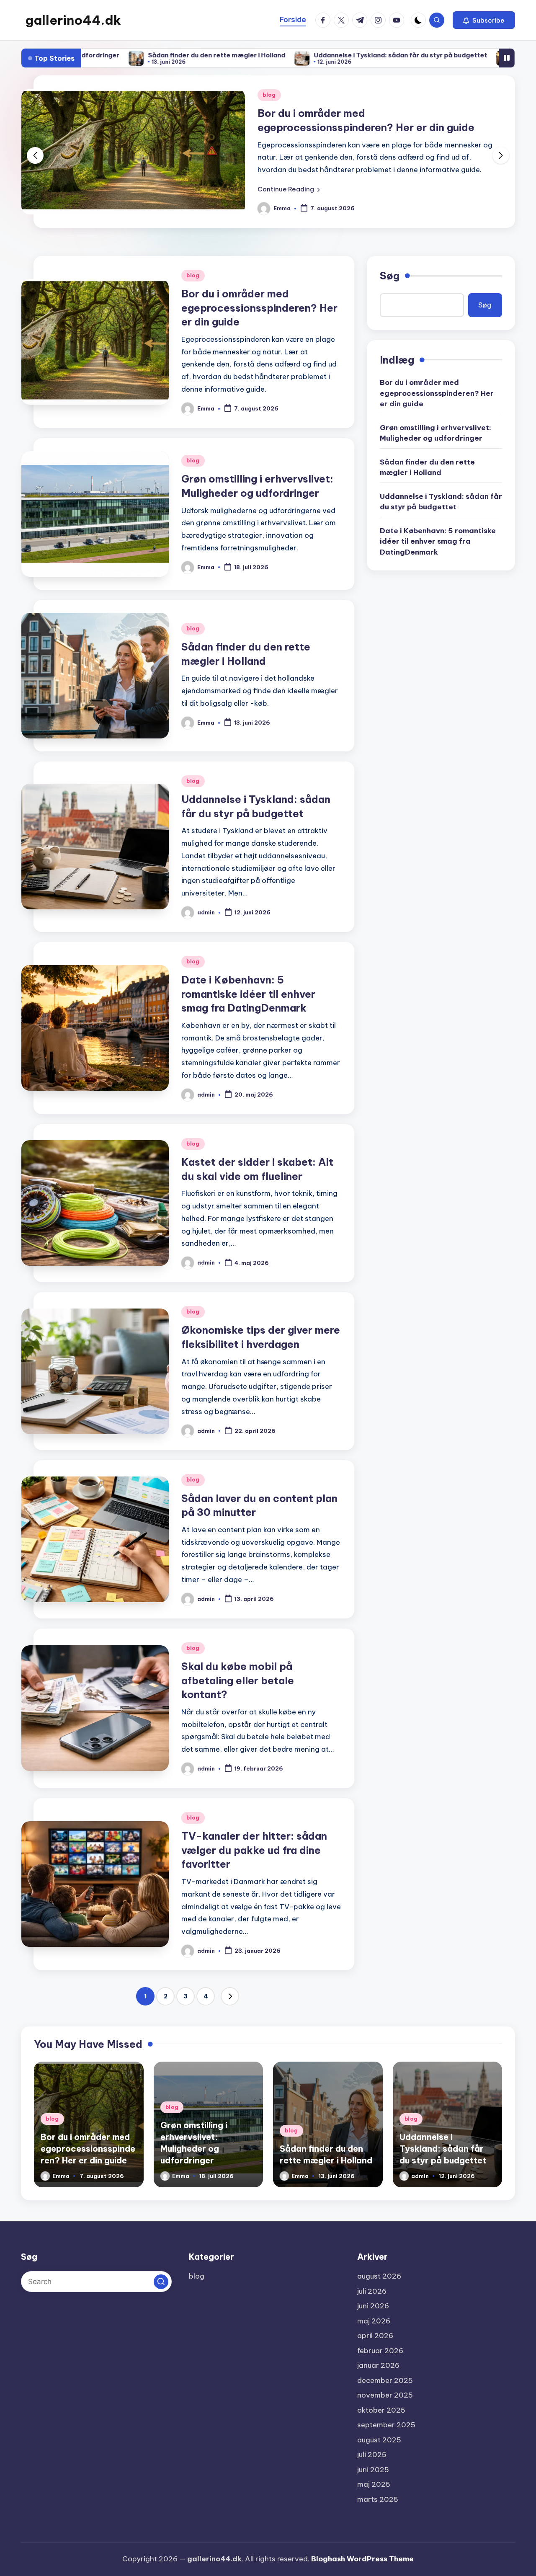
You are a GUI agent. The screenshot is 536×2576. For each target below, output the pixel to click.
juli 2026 (372, 2291)
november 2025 (385, 2395)
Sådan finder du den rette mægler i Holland (97, 55)
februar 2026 (380, 2351)
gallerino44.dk (73, 20)
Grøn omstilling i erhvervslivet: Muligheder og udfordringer (435, 433)
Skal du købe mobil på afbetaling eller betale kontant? (238, 1680)
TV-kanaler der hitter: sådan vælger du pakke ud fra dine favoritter (254, 1850)
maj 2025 (374, 2484)
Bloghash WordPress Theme (362, 2559)
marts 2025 (378, 2499)
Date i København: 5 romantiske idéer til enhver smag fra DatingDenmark (248, 994)
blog (269, 95)
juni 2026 (373, 2306)
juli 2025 (372, 2455)
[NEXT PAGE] (230, 1996)
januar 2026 (378, 2365)
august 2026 (379, 2276)
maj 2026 (374, 2321)
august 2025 (379, 2440)
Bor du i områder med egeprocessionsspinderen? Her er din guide (259, 308)
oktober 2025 (381, 2410)
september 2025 (386, 2425)
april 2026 (375, 2336)
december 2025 (385, 2380)
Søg (390, 276)
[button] (484, 20)
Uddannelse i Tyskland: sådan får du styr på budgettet (281, 55)
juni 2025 (373, 2470)
